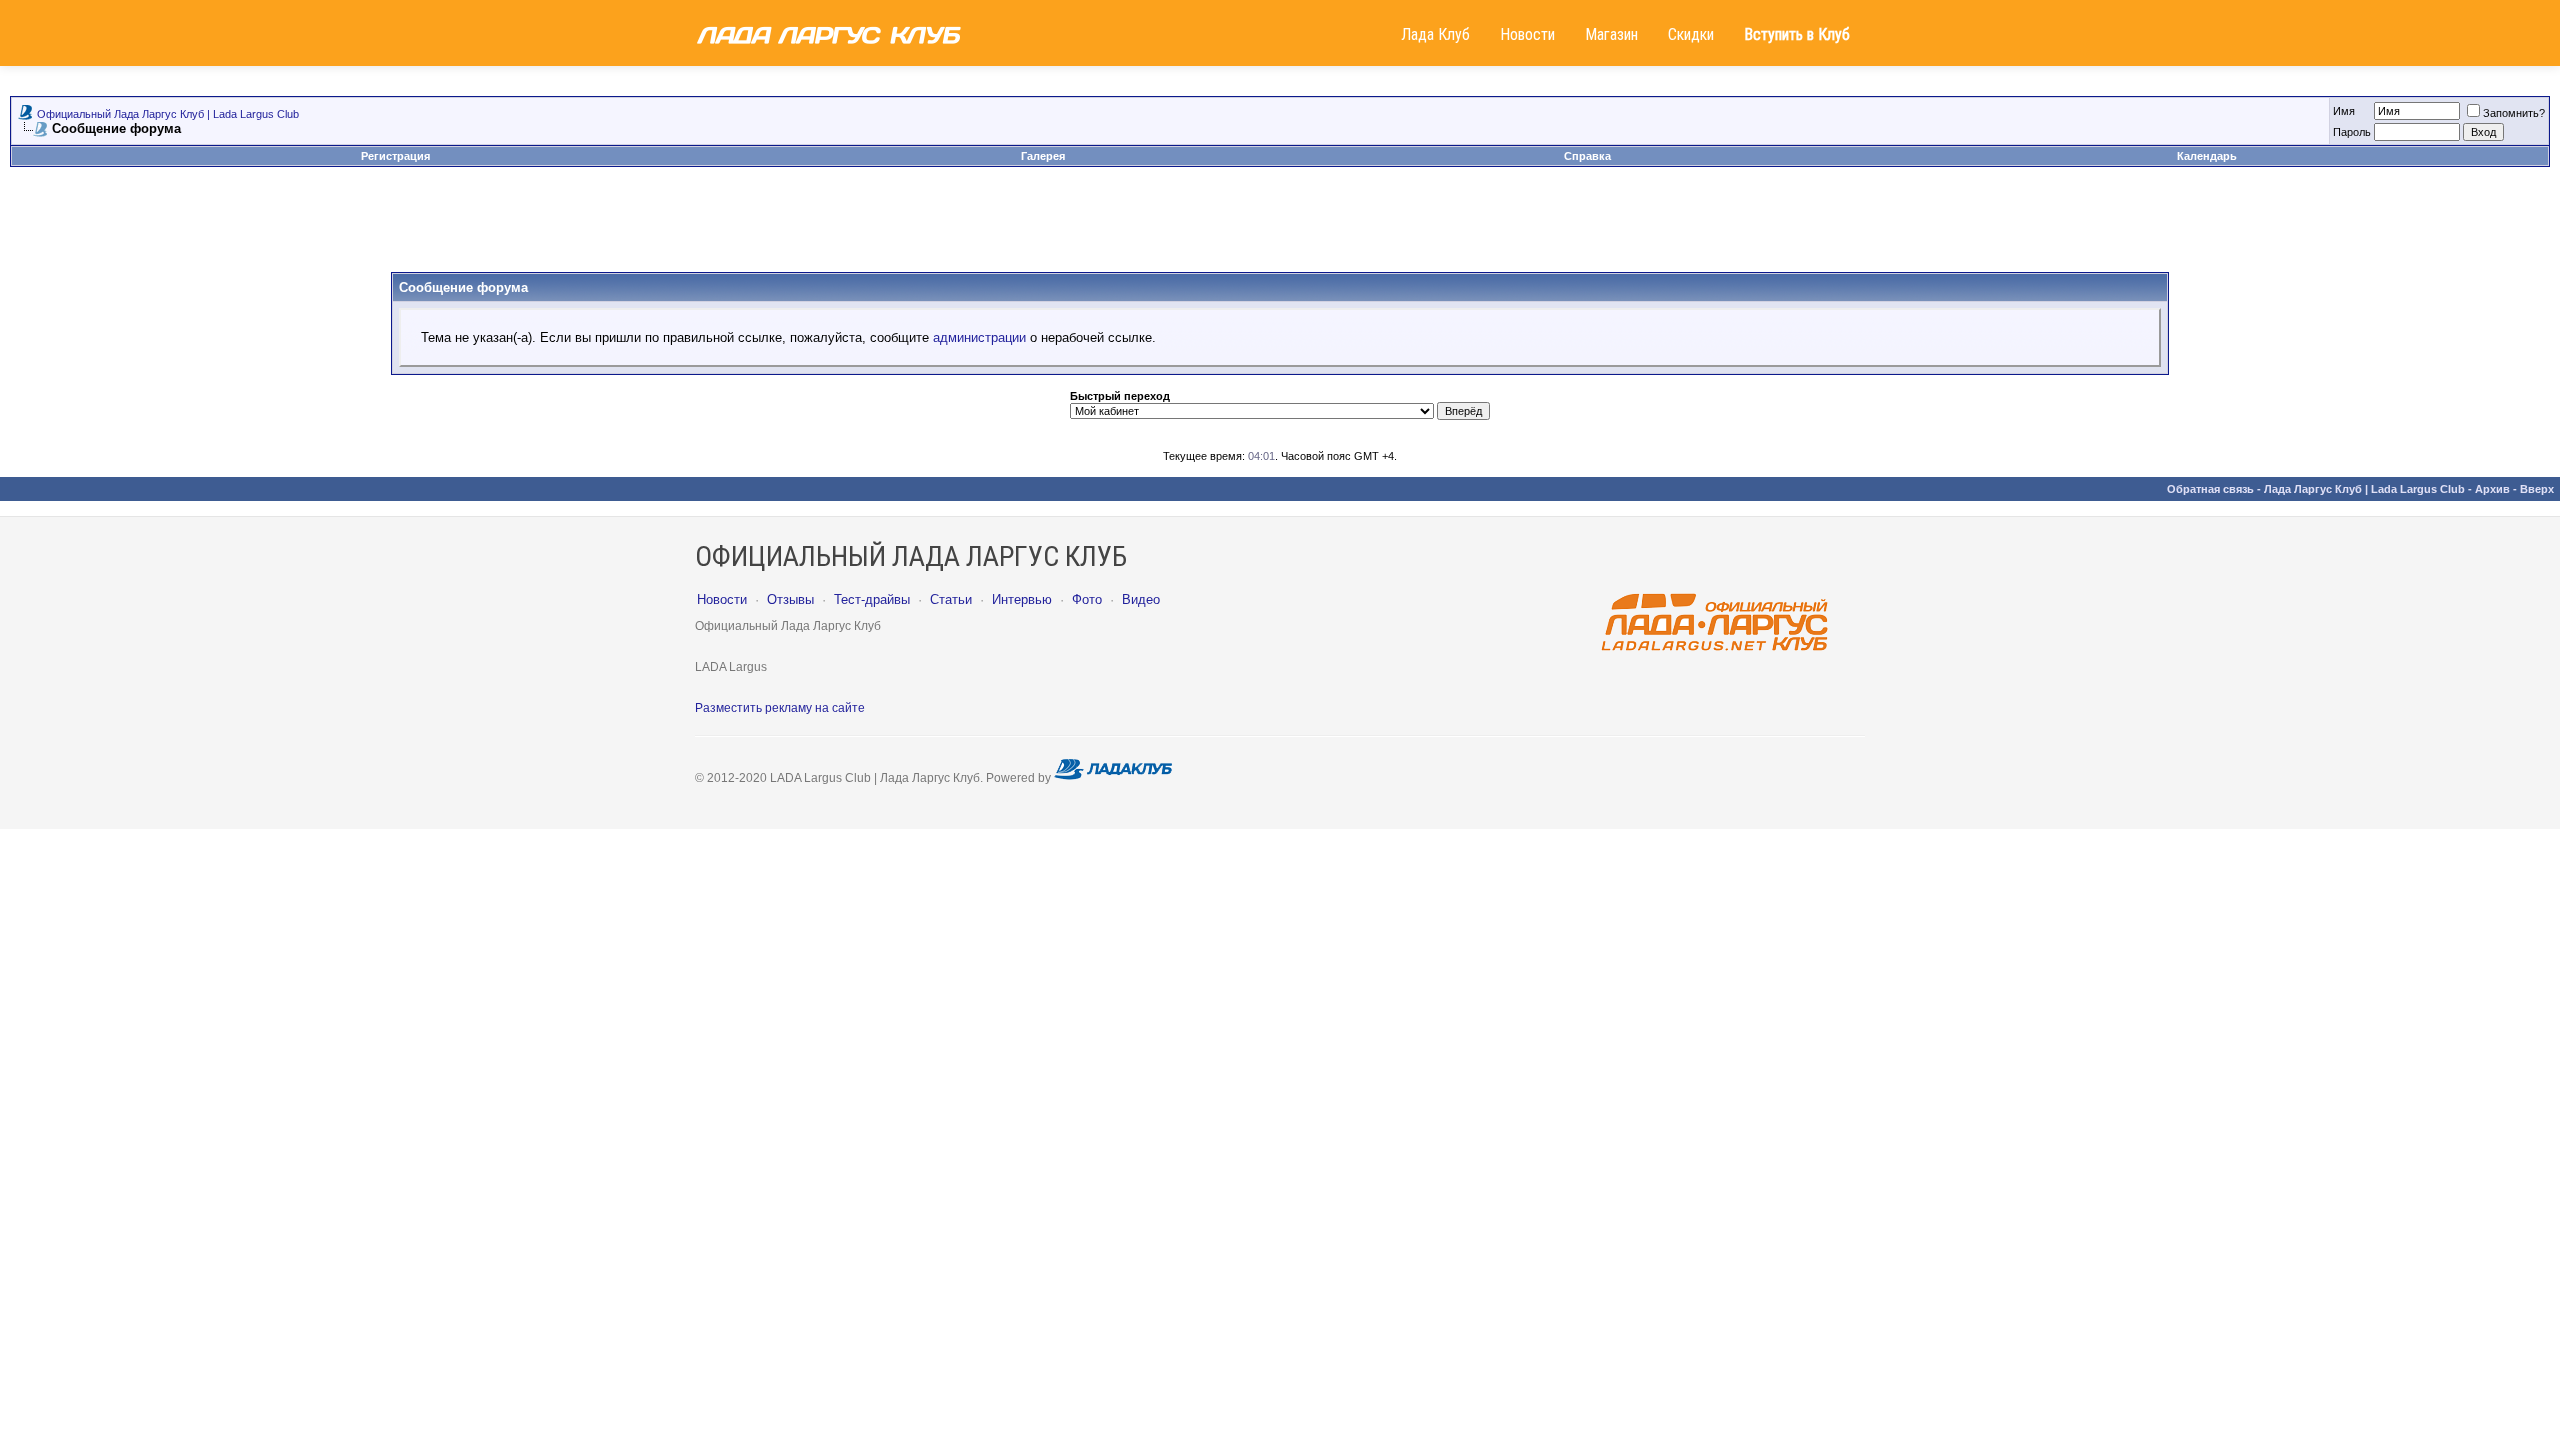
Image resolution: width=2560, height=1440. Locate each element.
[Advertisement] (1280, 227)
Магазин (1611, 34)
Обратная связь (2210, 489)
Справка (1587, 156)
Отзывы (790, 599)
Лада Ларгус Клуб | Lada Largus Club (2364, 489)
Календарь (2207, 156)
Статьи (951, 599)
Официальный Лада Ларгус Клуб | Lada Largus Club (168, 114)
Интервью (1022, 599)
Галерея (1043, 156)
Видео (1141, 599)
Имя (2344, 111)
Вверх (2537, 489)
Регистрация (395, 156)
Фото (1087, 599)
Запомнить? (2514, 113)
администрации (979, 337)
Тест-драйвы (872, 599)
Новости (1527, 34)
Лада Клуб (1435, 34)
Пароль (2352, 132)
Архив (2492, 489)
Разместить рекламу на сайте (780, 708)
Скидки (1691, 34)
